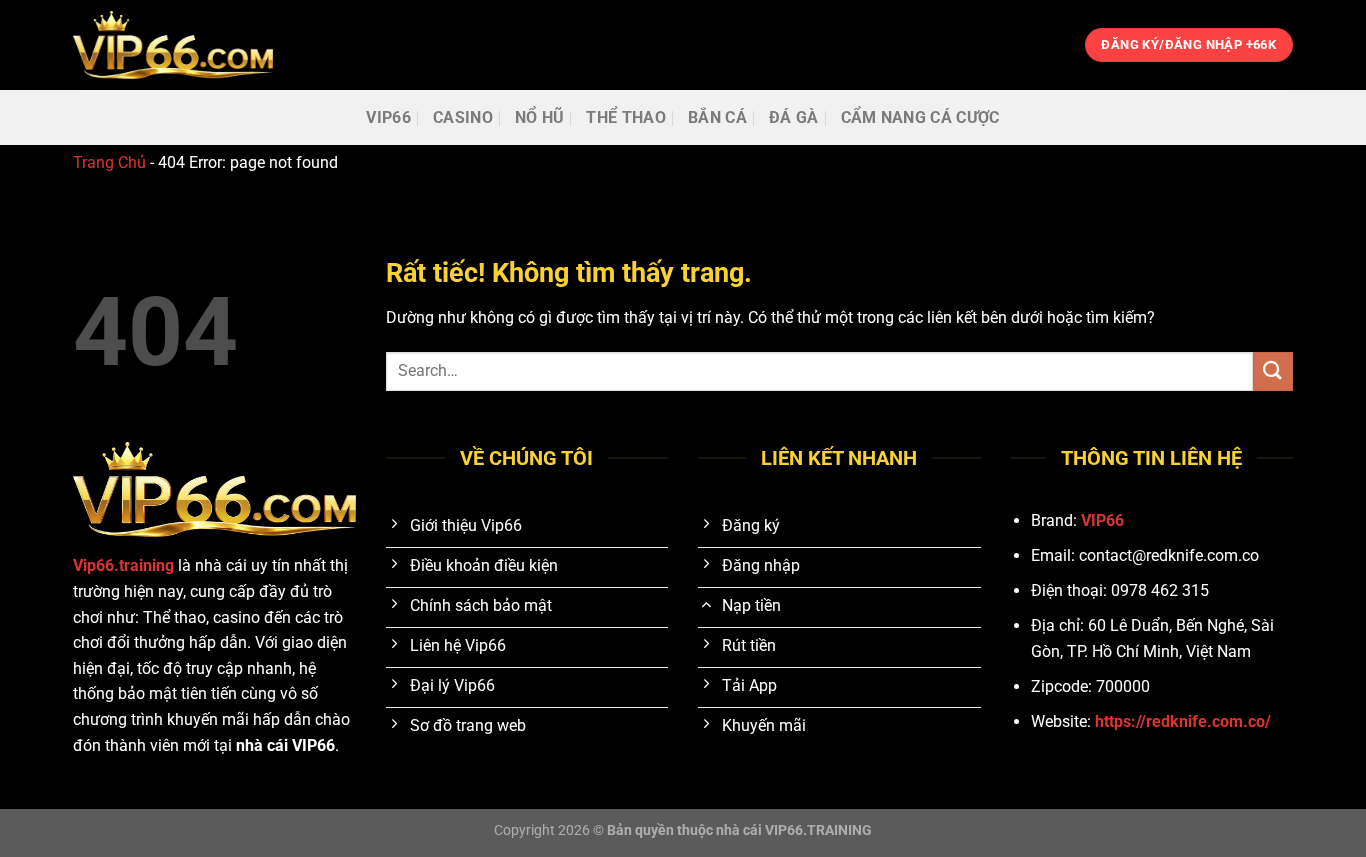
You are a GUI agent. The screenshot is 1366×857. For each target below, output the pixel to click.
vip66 (388, 117)
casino (463, 117)
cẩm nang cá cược (920, 117)
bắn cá (717, 117)
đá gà (794, 117)
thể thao (626, 117)
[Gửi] (1273, 371)
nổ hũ (540, 117)
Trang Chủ (109, 162)
